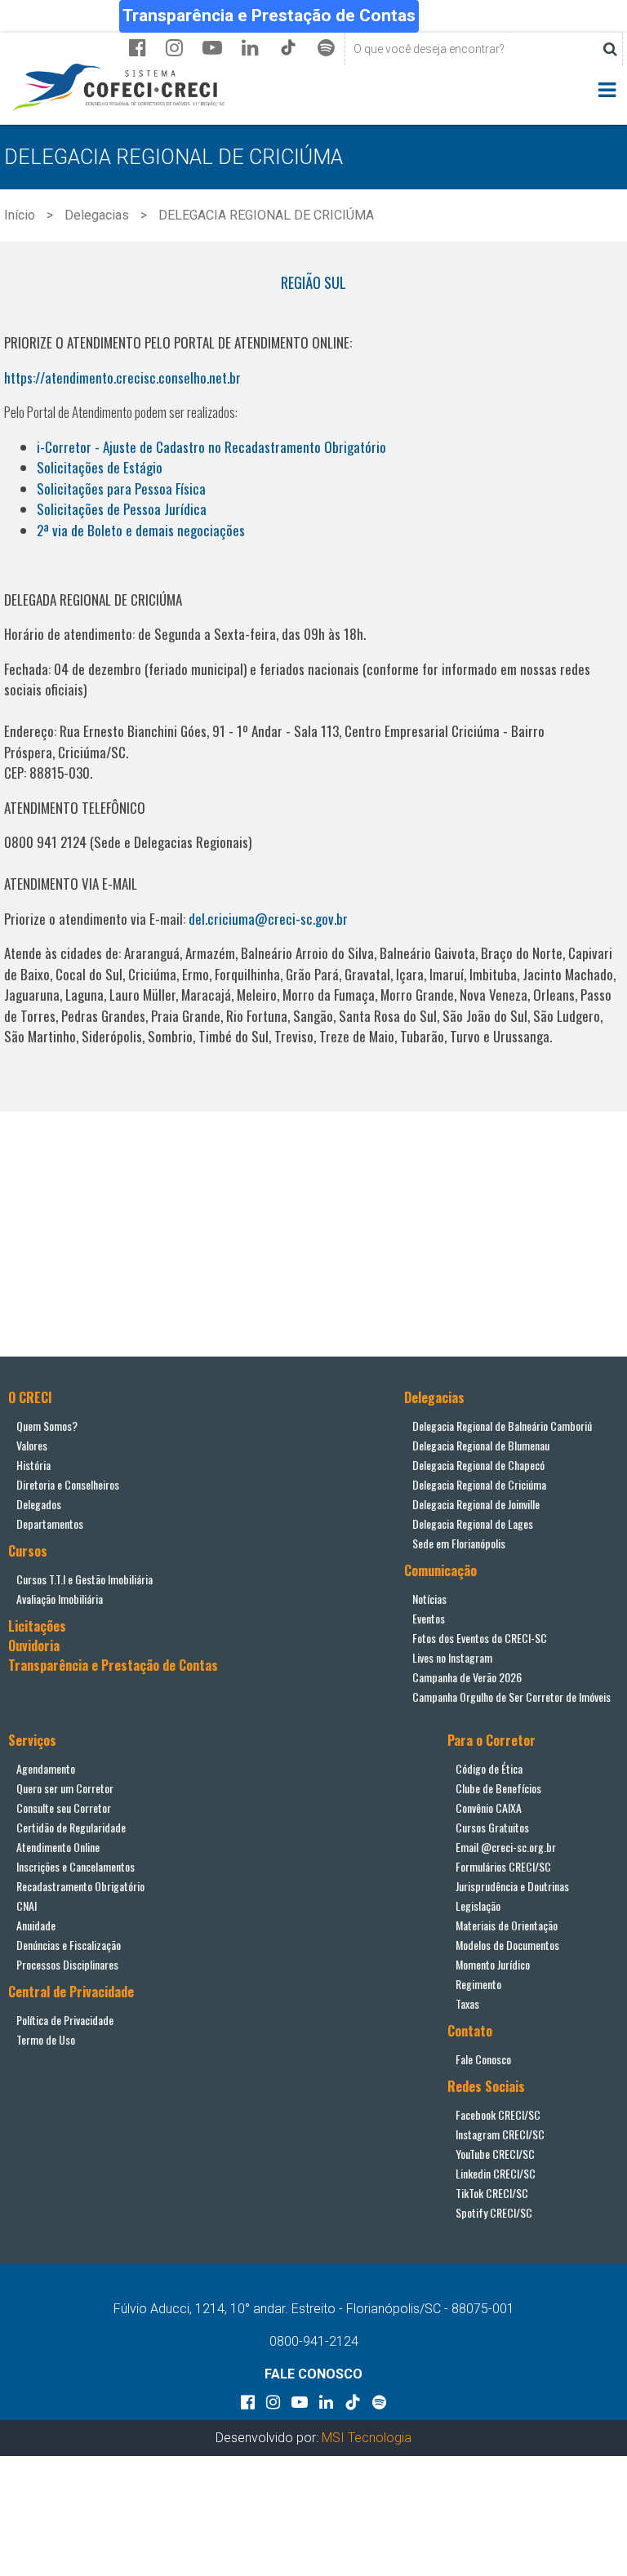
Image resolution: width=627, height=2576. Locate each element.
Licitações (37, 1626)
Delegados (39, 1504)
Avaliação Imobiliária (60, 1599)
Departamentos (50, 1523)
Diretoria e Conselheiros (68, 1484)
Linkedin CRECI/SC (496, 2173)
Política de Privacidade (65, 2020)
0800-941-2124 (314, 2341)
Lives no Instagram (452, 1657)
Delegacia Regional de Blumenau (481, 1445)
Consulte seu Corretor (64, 1808)
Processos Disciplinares (67, 1964)
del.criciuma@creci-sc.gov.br (270, 919)
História (33, 1465)
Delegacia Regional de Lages (473, 1523)
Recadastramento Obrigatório (80, 1886)
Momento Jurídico (493, 1964)
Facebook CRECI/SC (498, 2114)
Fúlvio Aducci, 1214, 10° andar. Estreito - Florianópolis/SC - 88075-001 (314, 2309)
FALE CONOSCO (313, 2374)
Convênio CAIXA (489, 1808)
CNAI (27, 1905)
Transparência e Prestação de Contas (269, 16)
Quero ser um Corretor (65, 1788)
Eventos (429, 1618)
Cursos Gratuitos (492, 1827)
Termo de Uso (46, 2039)
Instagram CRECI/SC (500, 2134)
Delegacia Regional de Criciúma (479, 1484)
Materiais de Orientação (507, 1925)
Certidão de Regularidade (71, 1827)
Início (20, 215)
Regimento (478, 1984)
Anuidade (36, 1925)
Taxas (467, 2003)
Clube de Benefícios (498, 1788)
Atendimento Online (58, 1847)
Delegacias (97, 215)
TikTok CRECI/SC (492, 2193)
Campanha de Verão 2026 (467, 1677)
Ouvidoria (34, 1646)
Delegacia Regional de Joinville (476, 1504)
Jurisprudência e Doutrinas (512, 1886)
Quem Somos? (47, 1426)
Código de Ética (489, 1768)
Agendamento (46, 1768)
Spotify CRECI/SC (494, 2212)
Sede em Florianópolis (459, 1543)
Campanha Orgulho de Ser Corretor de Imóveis (511, 1697)
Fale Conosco (483, 2059)
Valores (32, 1445)
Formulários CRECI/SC (503, 1866)
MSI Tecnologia (367, 2438)
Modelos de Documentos (507, 1945)
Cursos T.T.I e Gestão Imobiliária (84, 1579)
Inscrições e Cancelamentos (76, 1866)
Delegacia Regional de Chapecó (478, 1465)
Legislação (478, 1905)
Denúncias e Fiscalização (69, 1945)
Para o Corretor (491, 1740)
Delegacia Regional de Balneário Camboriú (502, 1426)
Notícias (429, 1599)
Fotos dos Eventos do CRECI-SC (480, 1638)
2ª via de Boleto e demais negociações (141, 530)
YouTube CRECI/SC (495, 2154)
